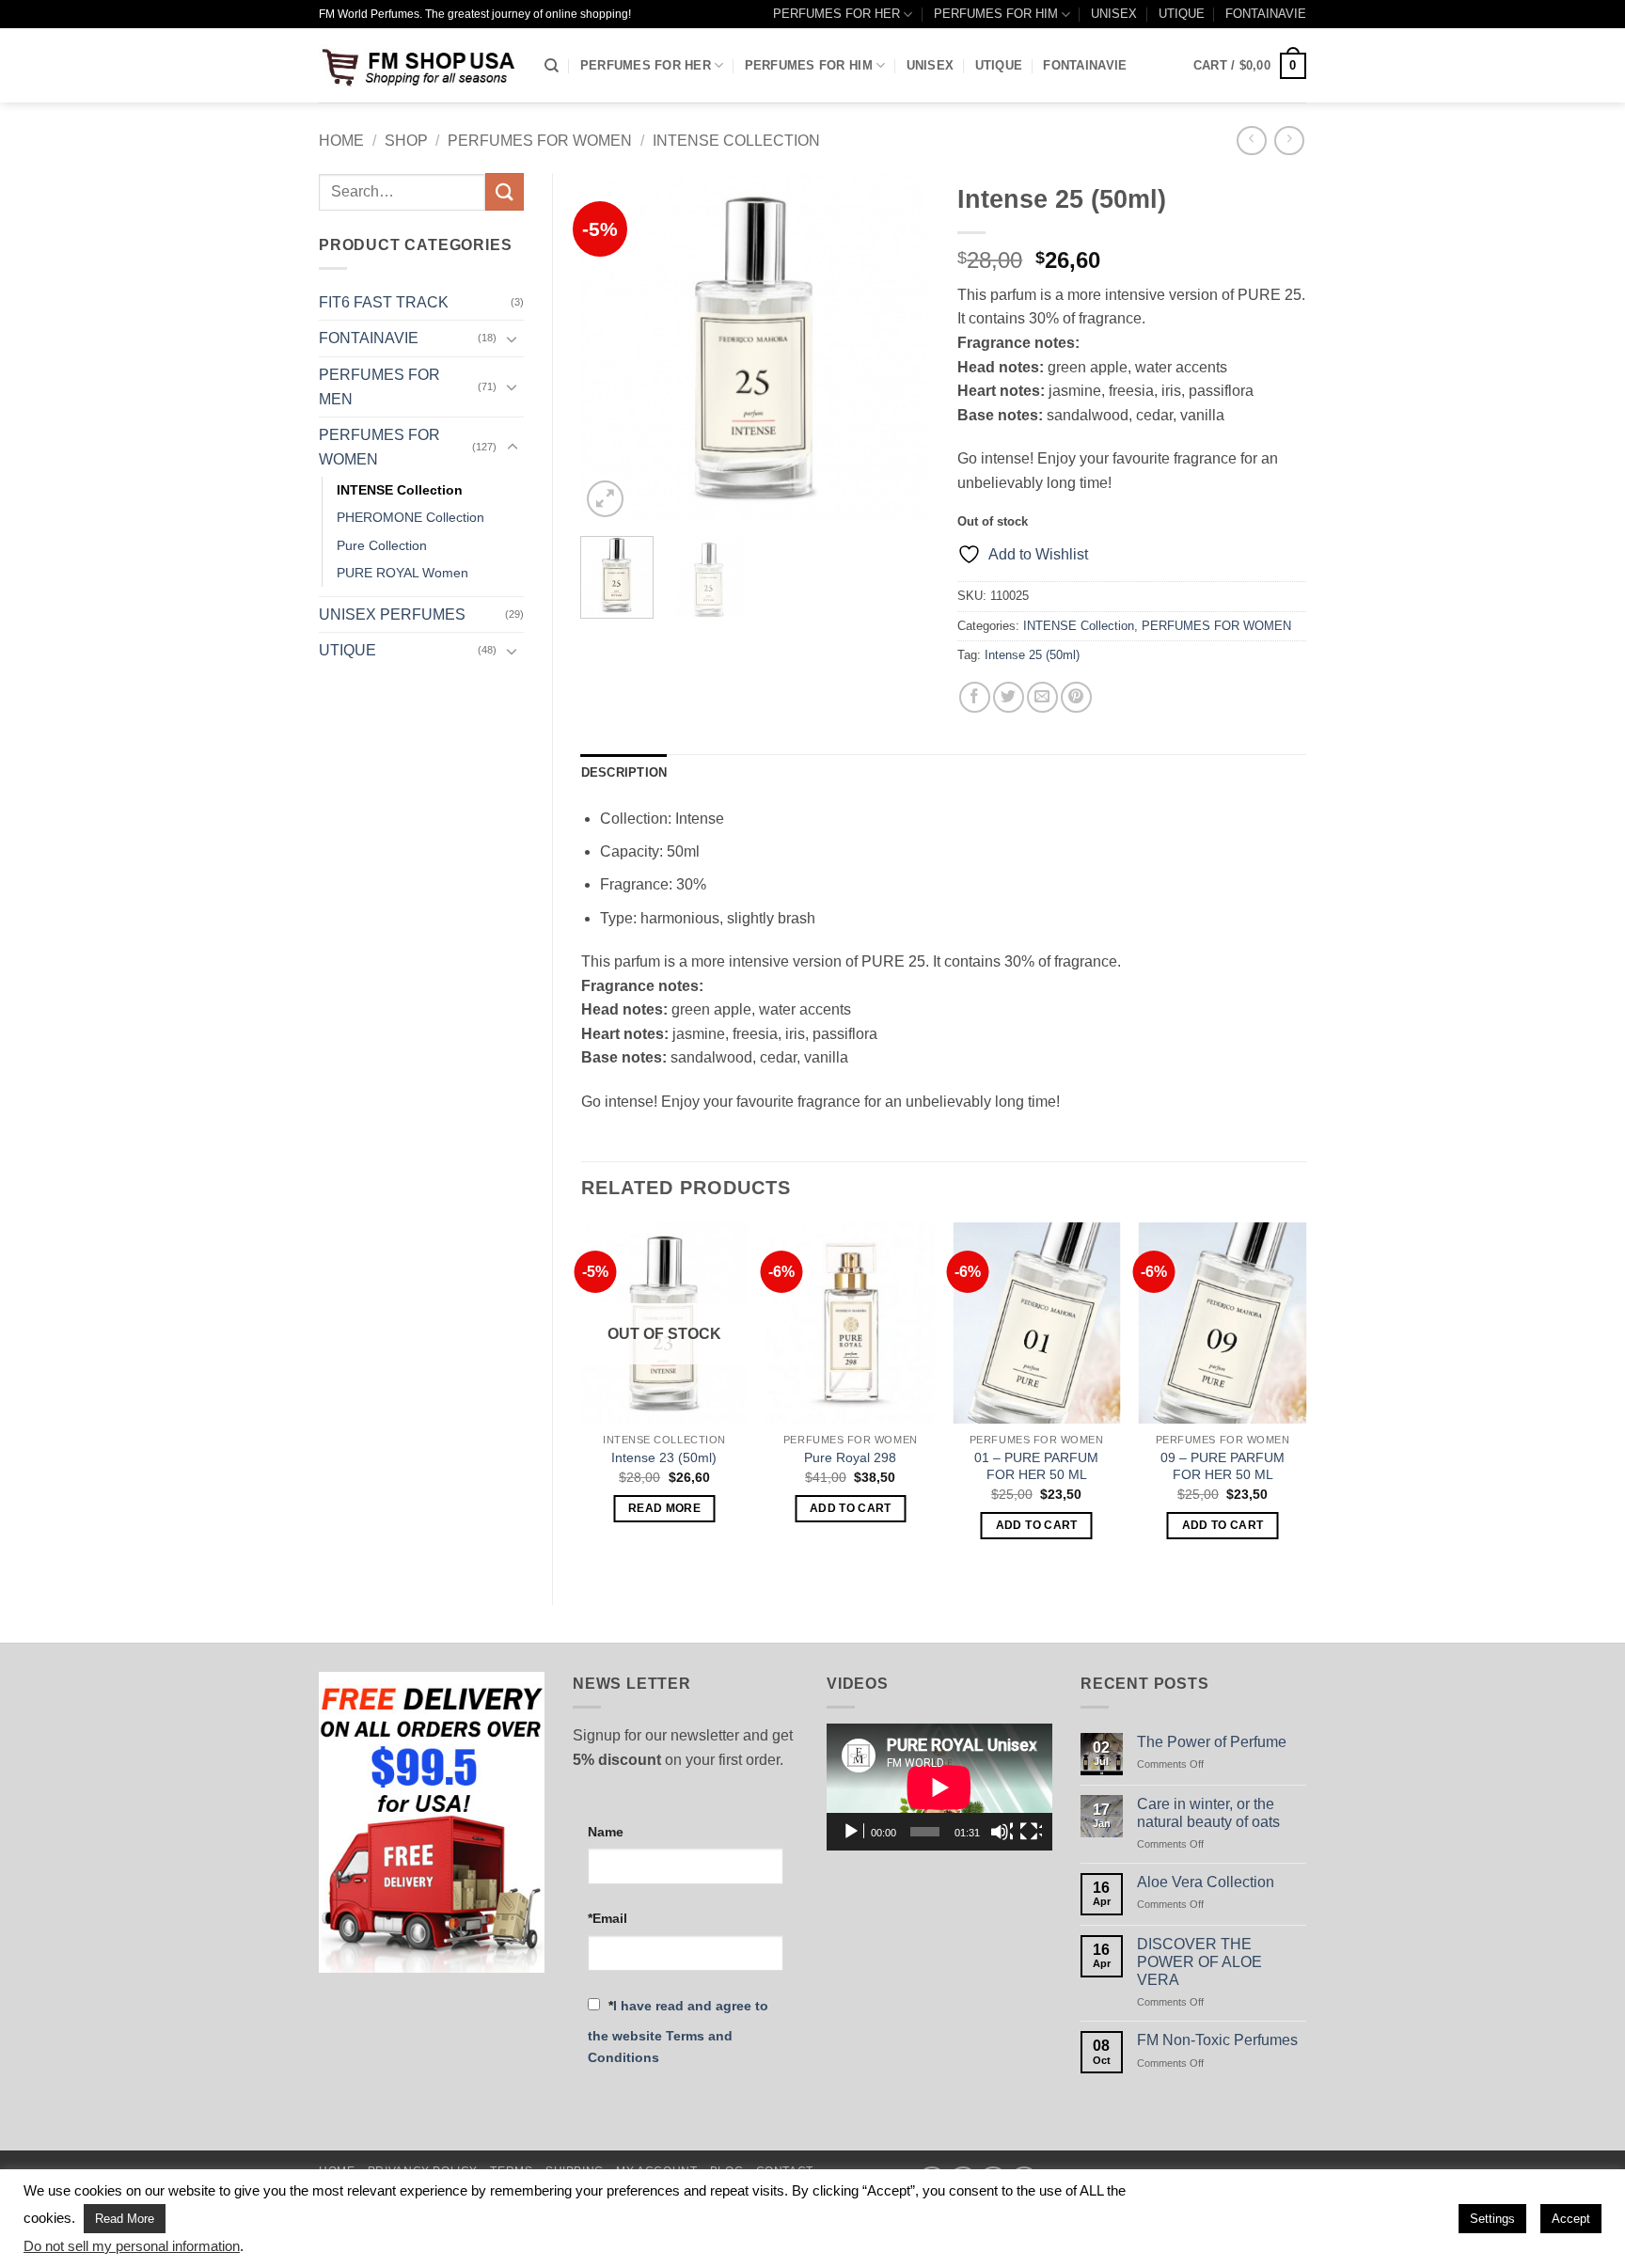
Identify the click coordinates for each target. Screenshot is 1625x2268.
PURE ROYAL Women (402, 573)
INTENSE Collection (736, 141)
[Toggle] (513, 339)
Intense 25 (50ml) (1032, 655)
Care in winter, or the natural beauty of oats (1208, 1813)
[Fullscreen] (1031, 1832)
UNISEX (1114, 14)
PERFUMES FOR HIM (996, 14)
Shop (406, 141)
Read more (664, 1508)
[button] (1250, 66)
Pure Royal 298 (850, 1457)
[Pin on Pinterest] (1076, 697)
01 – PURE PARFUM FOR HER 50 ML (1036, 1466)
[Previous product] (1289, 141)
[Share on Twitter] (1009, 697)
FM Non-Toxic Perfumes (1217, 2040)
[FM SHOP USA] (418, 65)
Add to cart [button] (851, 1508)
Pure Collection (382, 545)
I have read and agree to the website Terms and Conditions (678, 2032)
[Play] (853, 1832)
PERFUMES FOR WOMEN (540, 141)
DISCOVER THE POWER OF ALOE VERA (1199, 1962)
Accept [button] (1571, 2219)
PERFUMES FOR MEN (379, 387)
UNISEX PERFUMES (392, 614)
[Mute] (1002, 1832)
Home (341, 141)
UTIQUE (1182, 14)
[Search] (552, 66)
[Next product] (1251, 141)
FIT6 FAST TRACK (384, 302)
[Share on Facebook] (975, 697)
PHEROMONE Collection (410, 517)
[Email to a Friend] (1042, 697)
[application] (939, 1787)
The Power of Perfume (1212, 1742)
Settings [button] (1492, 2219)
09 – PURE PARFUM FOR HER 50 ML (1223, 1466)
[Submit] (504, 191)
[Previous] (611, 348)
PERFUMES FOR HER (836, 14)
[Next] (899, 348)
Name (606, 1832)
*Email (607, 1918)
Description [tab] (624, 772)
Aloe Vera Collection (1206, 1882)
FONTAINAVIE (1266, 14)
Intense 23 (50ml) (664, 1457)
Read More (125, 2219)
